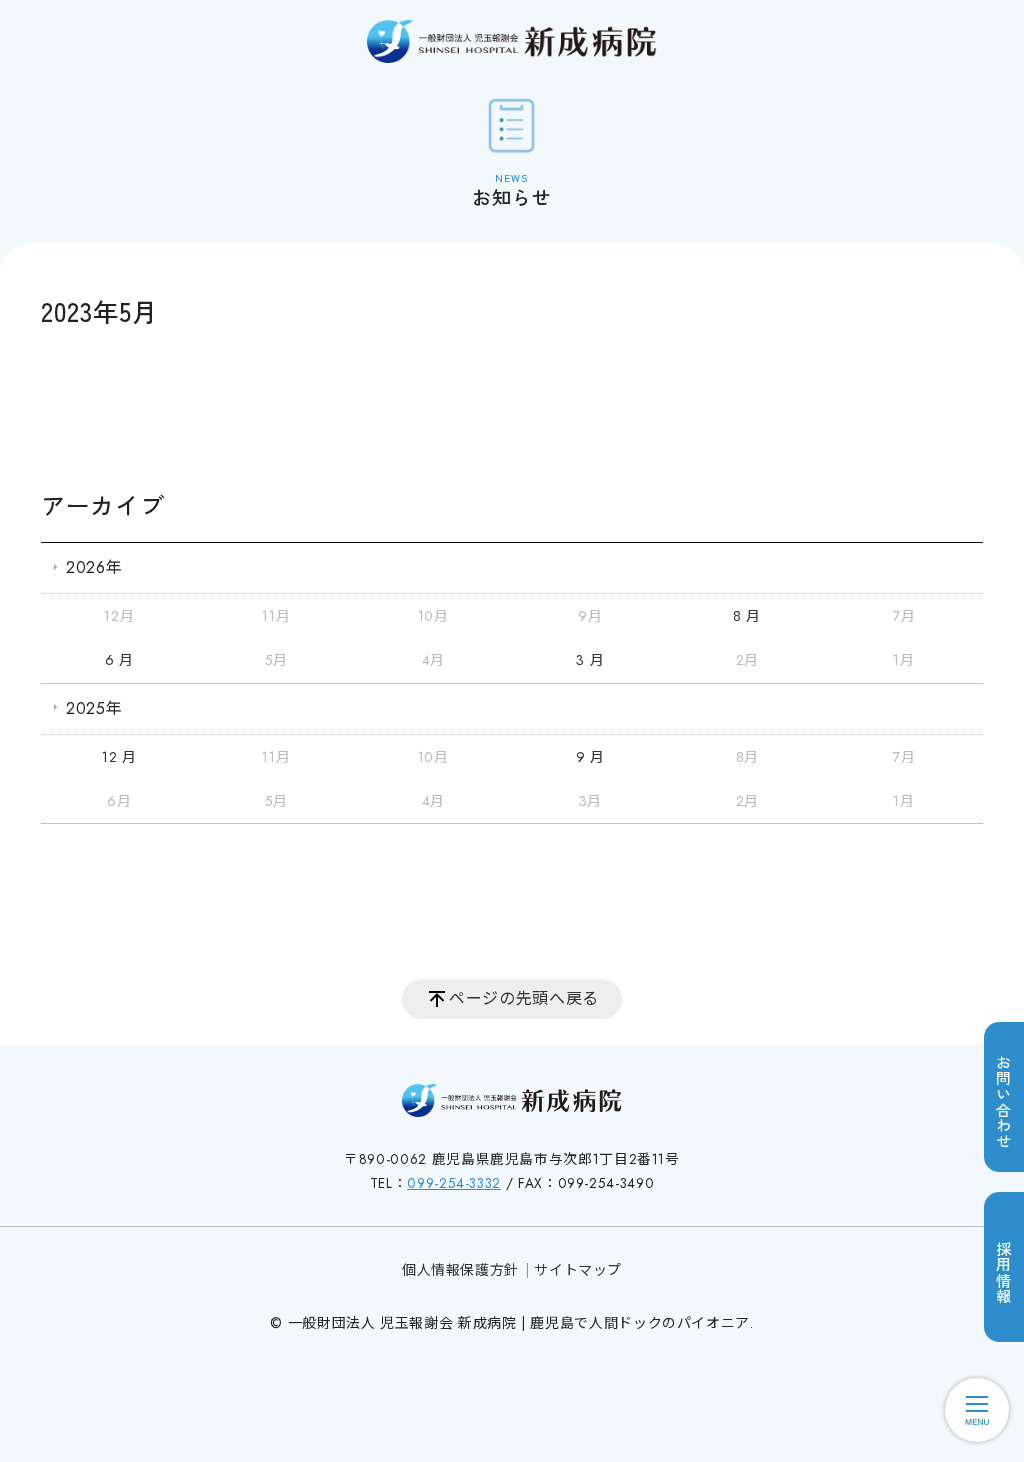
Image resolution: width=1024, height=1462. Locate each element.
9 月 (590, 757)
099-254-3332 (454, 1183)
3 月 (590, 660)
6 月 (119, 660)
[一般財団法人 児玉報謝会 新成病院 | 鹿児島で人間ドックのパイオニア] (512, 41)
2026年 (94, 567)
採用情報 (1004, 1272)
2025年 (94, 708)
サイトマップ (578, 1270)
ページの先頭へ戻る (524, 998)
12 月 (119, 757)
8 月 (747, 616)
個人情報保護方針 (460, 1270)
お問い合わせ (1004, 1102)
